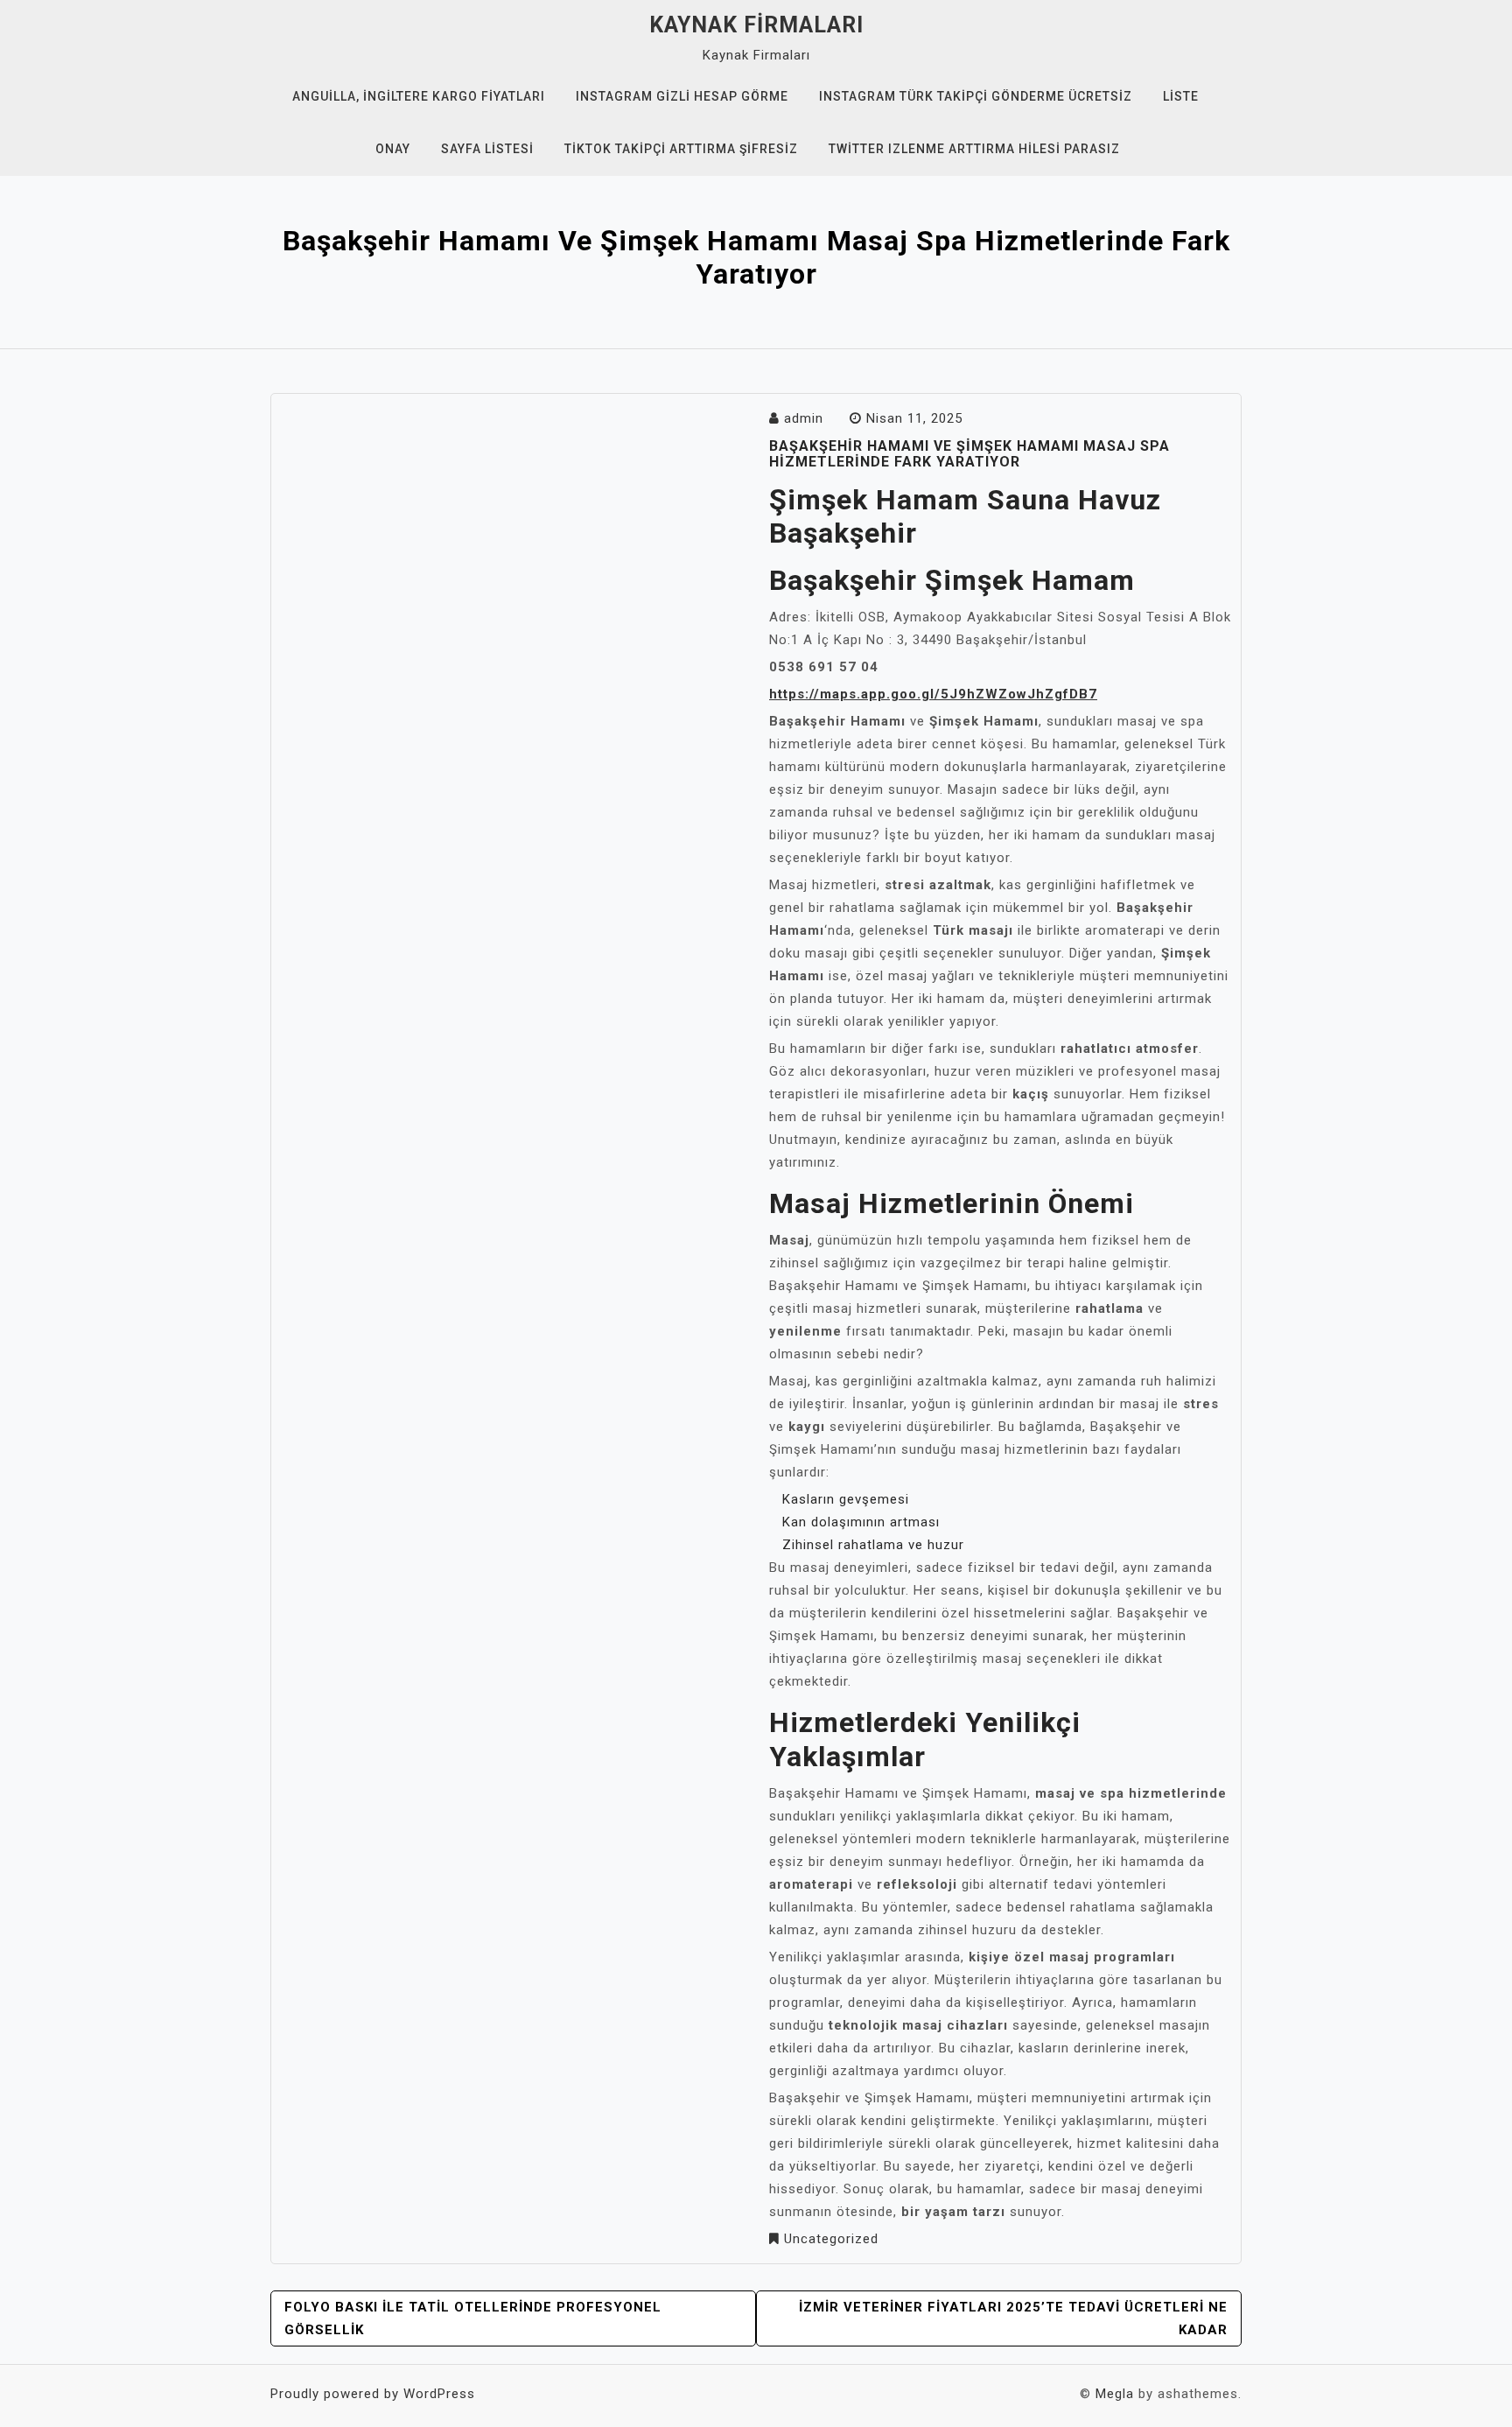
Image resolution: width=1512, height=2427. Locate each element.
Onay (393, 149)
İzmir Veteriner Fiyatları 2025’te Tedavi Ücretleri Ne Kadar (1013, 2318)
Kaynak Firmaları (756, 25)
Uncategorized (831, 2239)
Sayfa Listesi (487, 149)
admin (804, 418)
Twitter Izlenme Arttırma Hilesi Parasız (974, 149)
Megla (1115, 2394)
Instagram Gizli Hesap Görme (682, 96)
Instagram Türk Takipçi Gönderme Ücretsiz (976, 96)
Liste (1181, 96)
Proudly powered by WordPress (373, 2394)
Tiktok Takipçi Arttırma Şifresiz (681, 149)
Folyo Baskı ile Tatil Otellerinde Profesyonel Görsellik (473, 2318)
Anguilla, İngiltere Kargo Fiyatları (419, 96)
